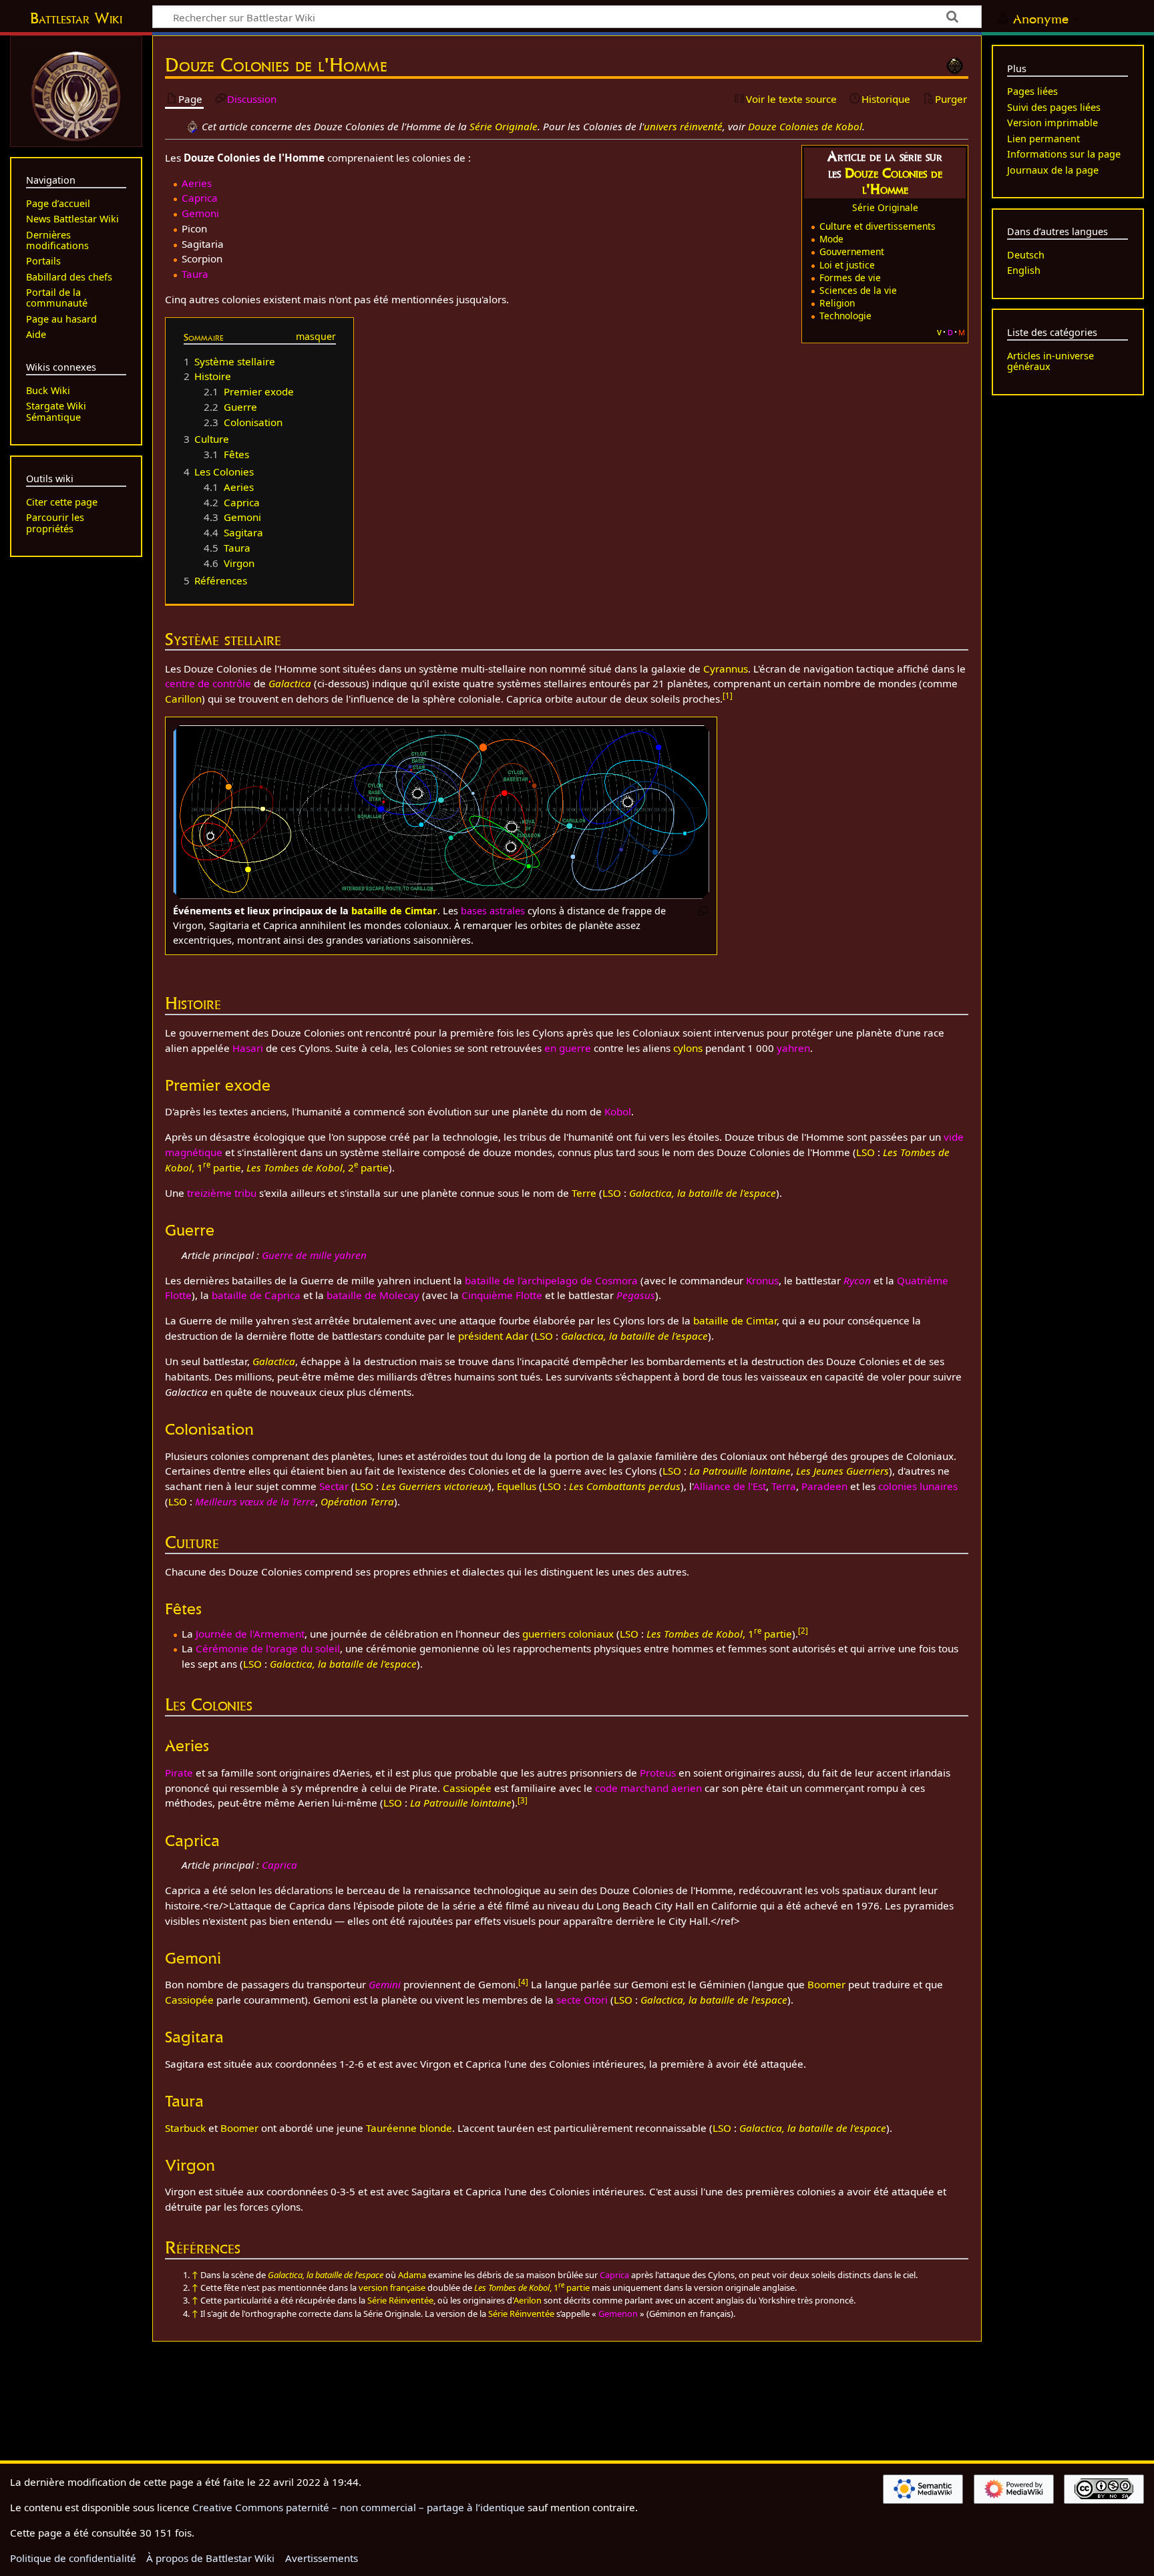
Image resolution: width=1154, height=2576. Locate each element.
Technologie (845, 316)
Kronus (762, 1280)
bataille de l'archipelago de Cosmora (551, 1280)
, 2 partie (318, 1167)
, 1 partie (719, 1634)
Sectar (334, 1486)
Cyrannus (726, 669)
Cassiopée (467, 1788)
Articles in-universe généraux (1050, 361)
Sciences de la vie (858, 290)
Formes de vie (850, 278)
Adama (412, 2275)
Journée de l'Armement (250, 1634)
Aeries (197, 183)
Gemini (385, 1984)
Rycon (857, 1280)
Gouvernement (852, 251)
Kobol (618, 1111)
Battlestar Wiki (76, 18)
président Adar (493, 1336)
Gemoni (200, 213)
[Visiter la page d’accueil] (76, 95)
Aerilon (528, 2300)
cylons (688, 1048)
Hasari (248, 1048)
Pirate (179, 1773)
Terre (584, 1193)
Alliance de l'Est (730, 1486)
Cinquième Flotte (502, 1295)
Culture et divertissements (878, 226)
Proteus (658, 1773)
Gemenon (618, 2314)
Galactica (290, 683)
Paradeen (824, 1486)
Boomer (826, 1984)
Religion (837, 303)
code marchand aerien (648, 1788)
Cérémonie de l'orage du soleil (268, 1648)
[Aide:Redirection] (192, 126)
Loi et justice (847, 265)
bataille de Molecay (373, 1295)
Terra (784, 1486)
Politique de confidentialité (73, 2558)
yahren (793, 1048)
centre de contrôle (208, 683)
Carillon (183, 699)
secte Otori (582, 2000)
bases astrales (493, 911)
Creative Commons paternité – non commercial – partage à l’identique (359, 2507)
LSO (865, 1152)
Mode (831, 239)
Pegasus (636, 1295)
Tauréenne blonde (409, 2128)
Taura (195, 274)
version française (392, 2287)
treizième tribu (222, 1193)
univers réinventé (683, 126)
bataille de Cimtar (394, 911)
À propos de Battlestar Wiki (210, 2558)
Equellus (517, 1486)
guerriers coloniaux (568, 1634)
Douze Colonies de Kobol (805, 126)
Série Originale (504, 126)
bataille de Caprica (256, 1295)
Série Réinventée (400, 2300)
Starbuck (185, 2128)
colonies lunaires (918, 1486)
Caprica (200, 198)
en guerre (568, 1048)
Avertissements (322, 2558)
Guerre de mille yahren (314, 1255)
